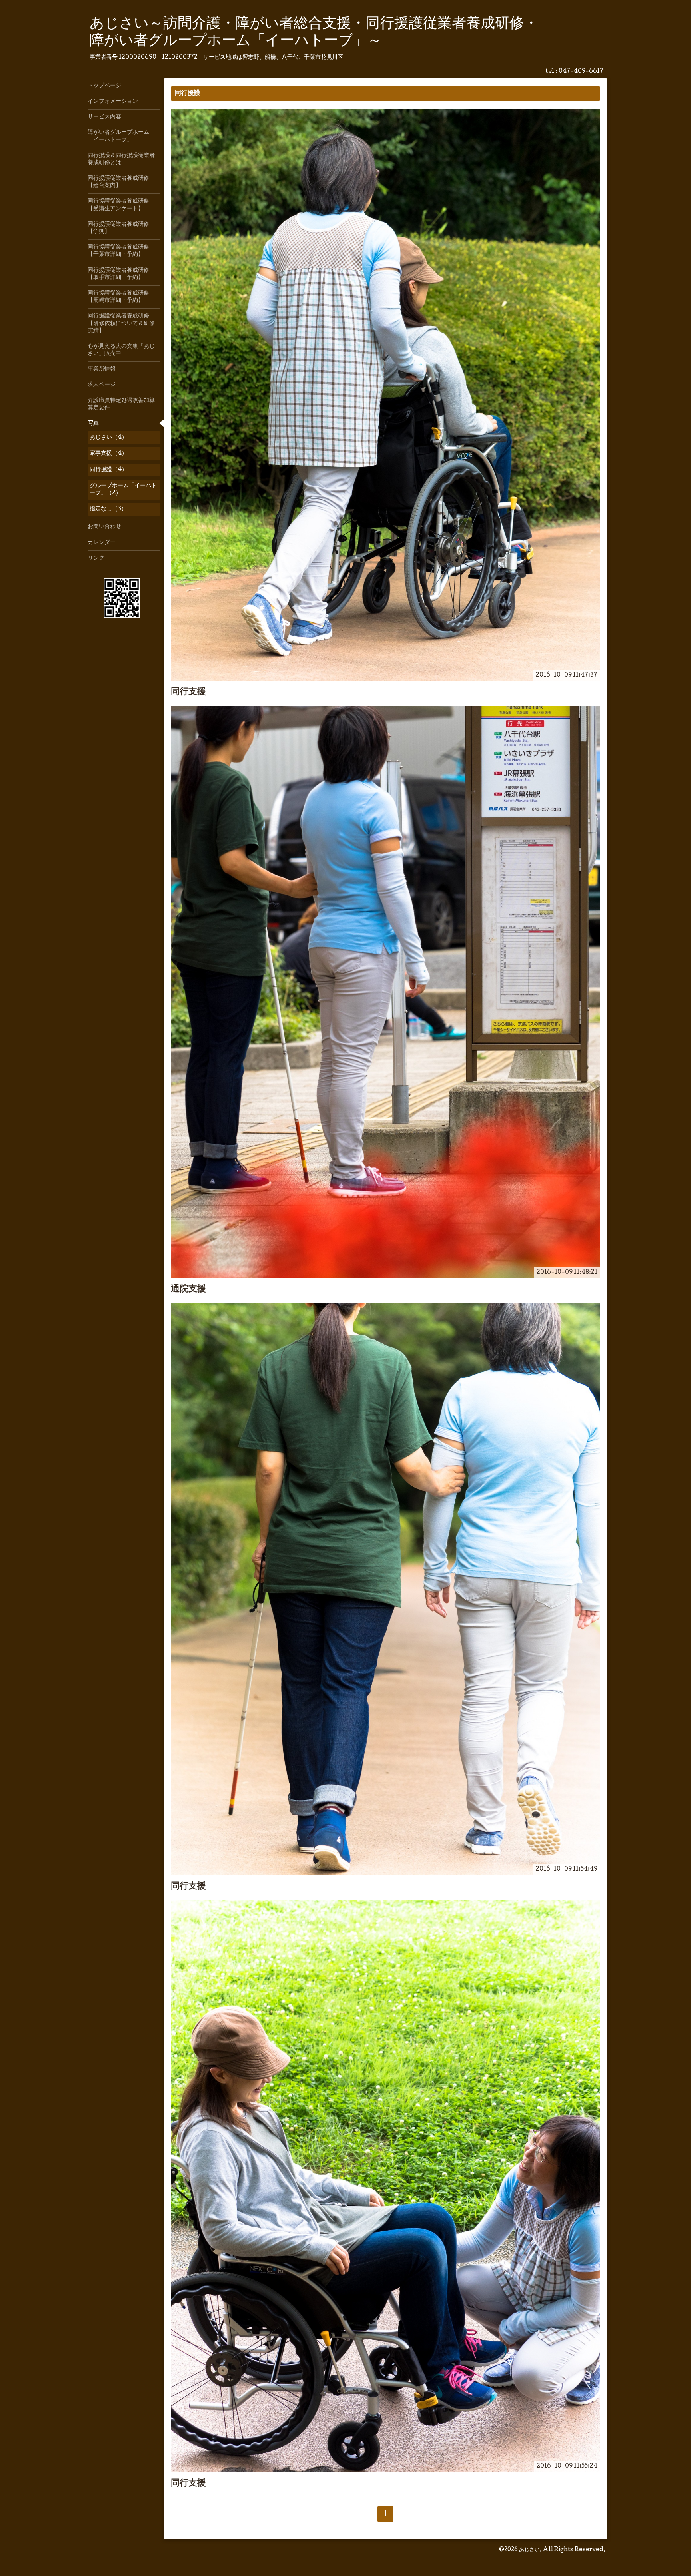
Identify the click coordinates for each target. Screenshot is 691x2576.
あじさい (529, 2550)
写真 (93, 424)
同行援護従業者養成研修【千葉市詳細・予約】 (118, 251)
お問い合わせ (104, 527)
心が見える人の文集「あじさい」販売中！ (121, 350)
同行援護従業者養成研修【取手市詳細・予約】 (118, 274)
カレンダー (102, 543)
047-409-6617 (581, 72)
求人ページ (102, 385)
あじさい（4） (108, 438)
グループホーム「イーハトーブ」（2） (123, 490)
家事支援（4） (108, 454)
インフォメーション (113, 102)
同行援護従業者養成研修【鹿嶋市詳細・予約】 (118, 297)
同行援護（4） (108, 470)
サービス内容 (104, 117)
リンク (96, 558)
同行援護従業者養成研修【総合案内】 (118, 182)
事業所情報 (102, 369)
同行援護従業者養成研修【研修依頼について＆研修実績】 (121, 323)
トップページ (104, 86)
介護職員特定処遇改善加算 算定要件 (124, 404)
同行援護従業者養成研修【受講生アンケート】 (118, 205)
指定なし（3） (108, 509)
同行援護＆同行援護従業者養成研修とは (121, 159)
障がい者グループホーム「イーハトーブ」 (118, 136)
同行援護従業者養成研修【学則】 (118, 228)
